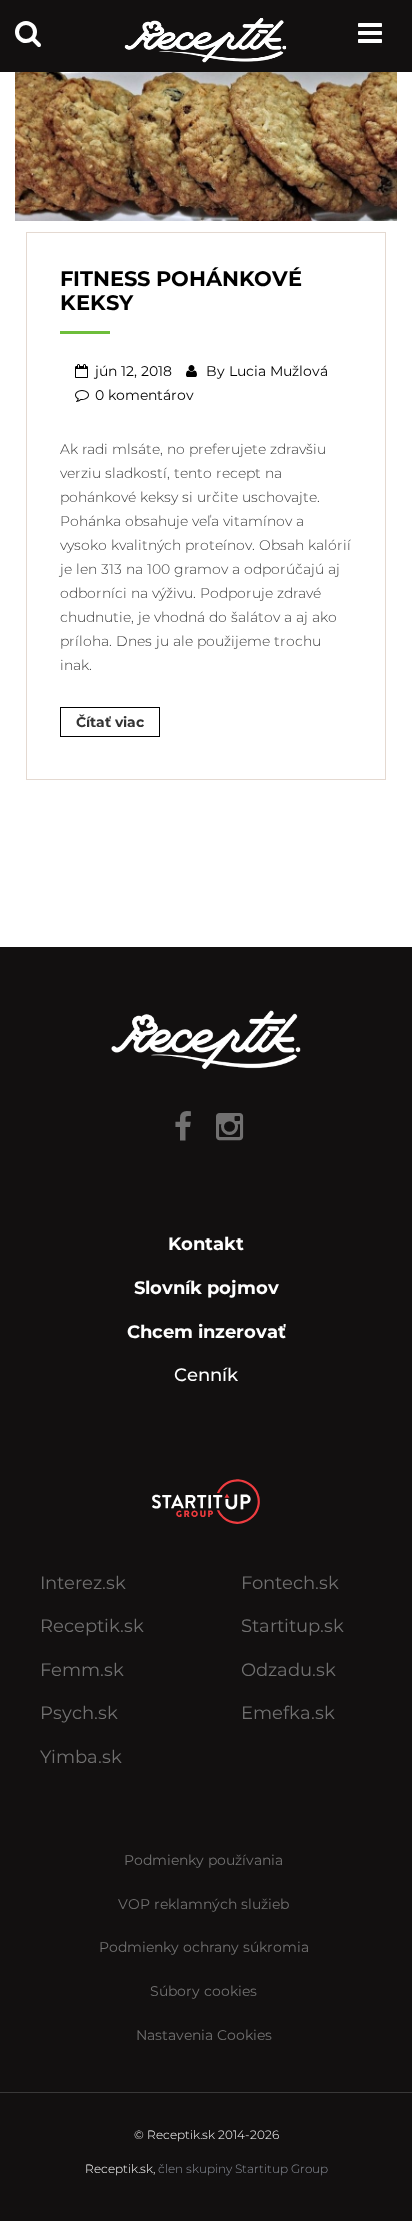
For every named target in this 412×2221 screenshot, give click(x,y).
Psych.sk (79, 1713)
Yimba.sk (81, 1757)
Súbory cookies (203, 1991)
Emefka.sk (288, 1713)
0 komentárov (144, 395)
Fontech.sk (290, 1583)
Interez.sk (83, 1583)
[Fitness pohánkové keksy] (206, 138)
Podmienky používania (203, 1860)
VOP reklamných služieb (203, 1904)
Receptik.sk (92, 1626)
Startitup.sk (292, 1626)
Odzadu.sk (288, 1670)
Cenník (206, 1375)
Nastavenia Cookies (204, 2035)
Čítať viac (110, 722)
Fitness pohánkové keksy (181, 290)
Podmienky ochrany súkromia (204, 1947)
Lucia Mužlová (278, 371)
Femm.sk (82, 1670)
